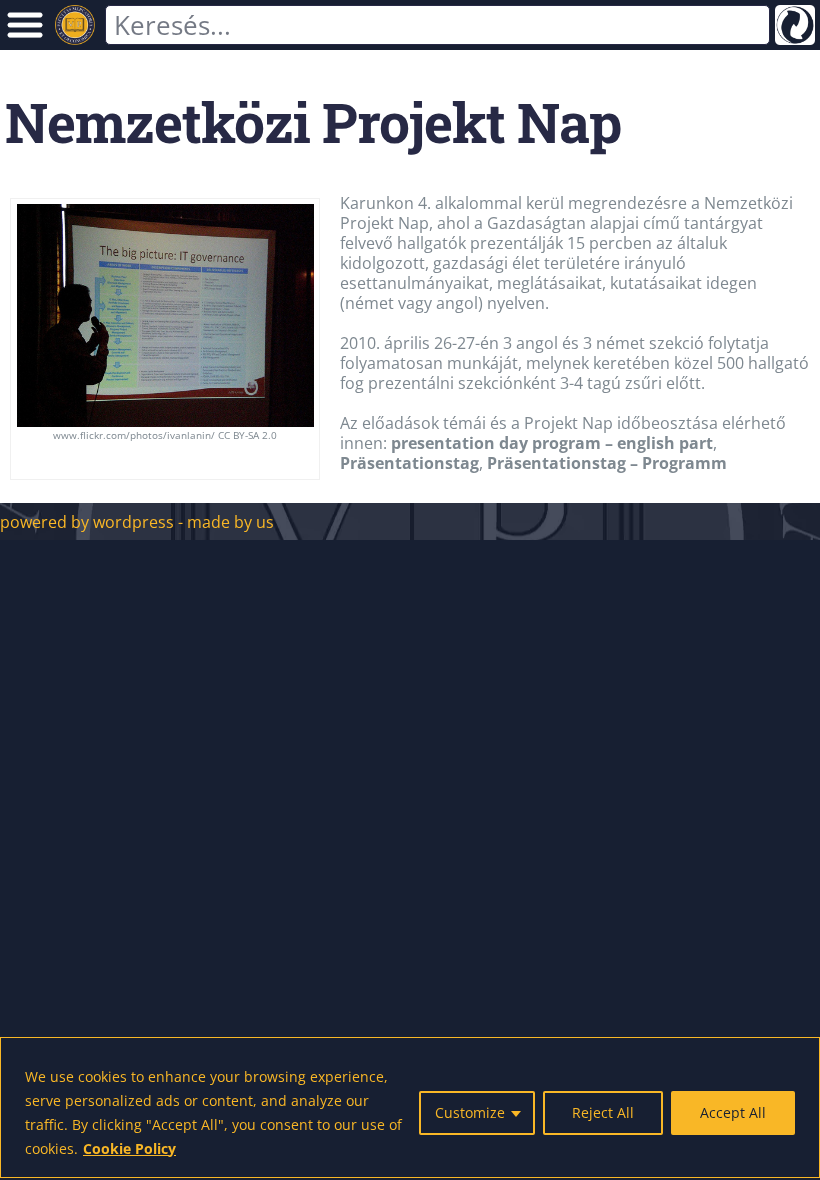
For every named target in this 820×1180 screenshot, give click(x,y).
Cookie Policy (129, 1148)
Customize (470, 1112)
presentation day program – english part (552, 443)
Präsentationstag (409, 463)
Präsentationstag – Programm (607, 463)
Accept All (733, 1112)
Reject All (603, 1112)
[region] (410, 1107)
